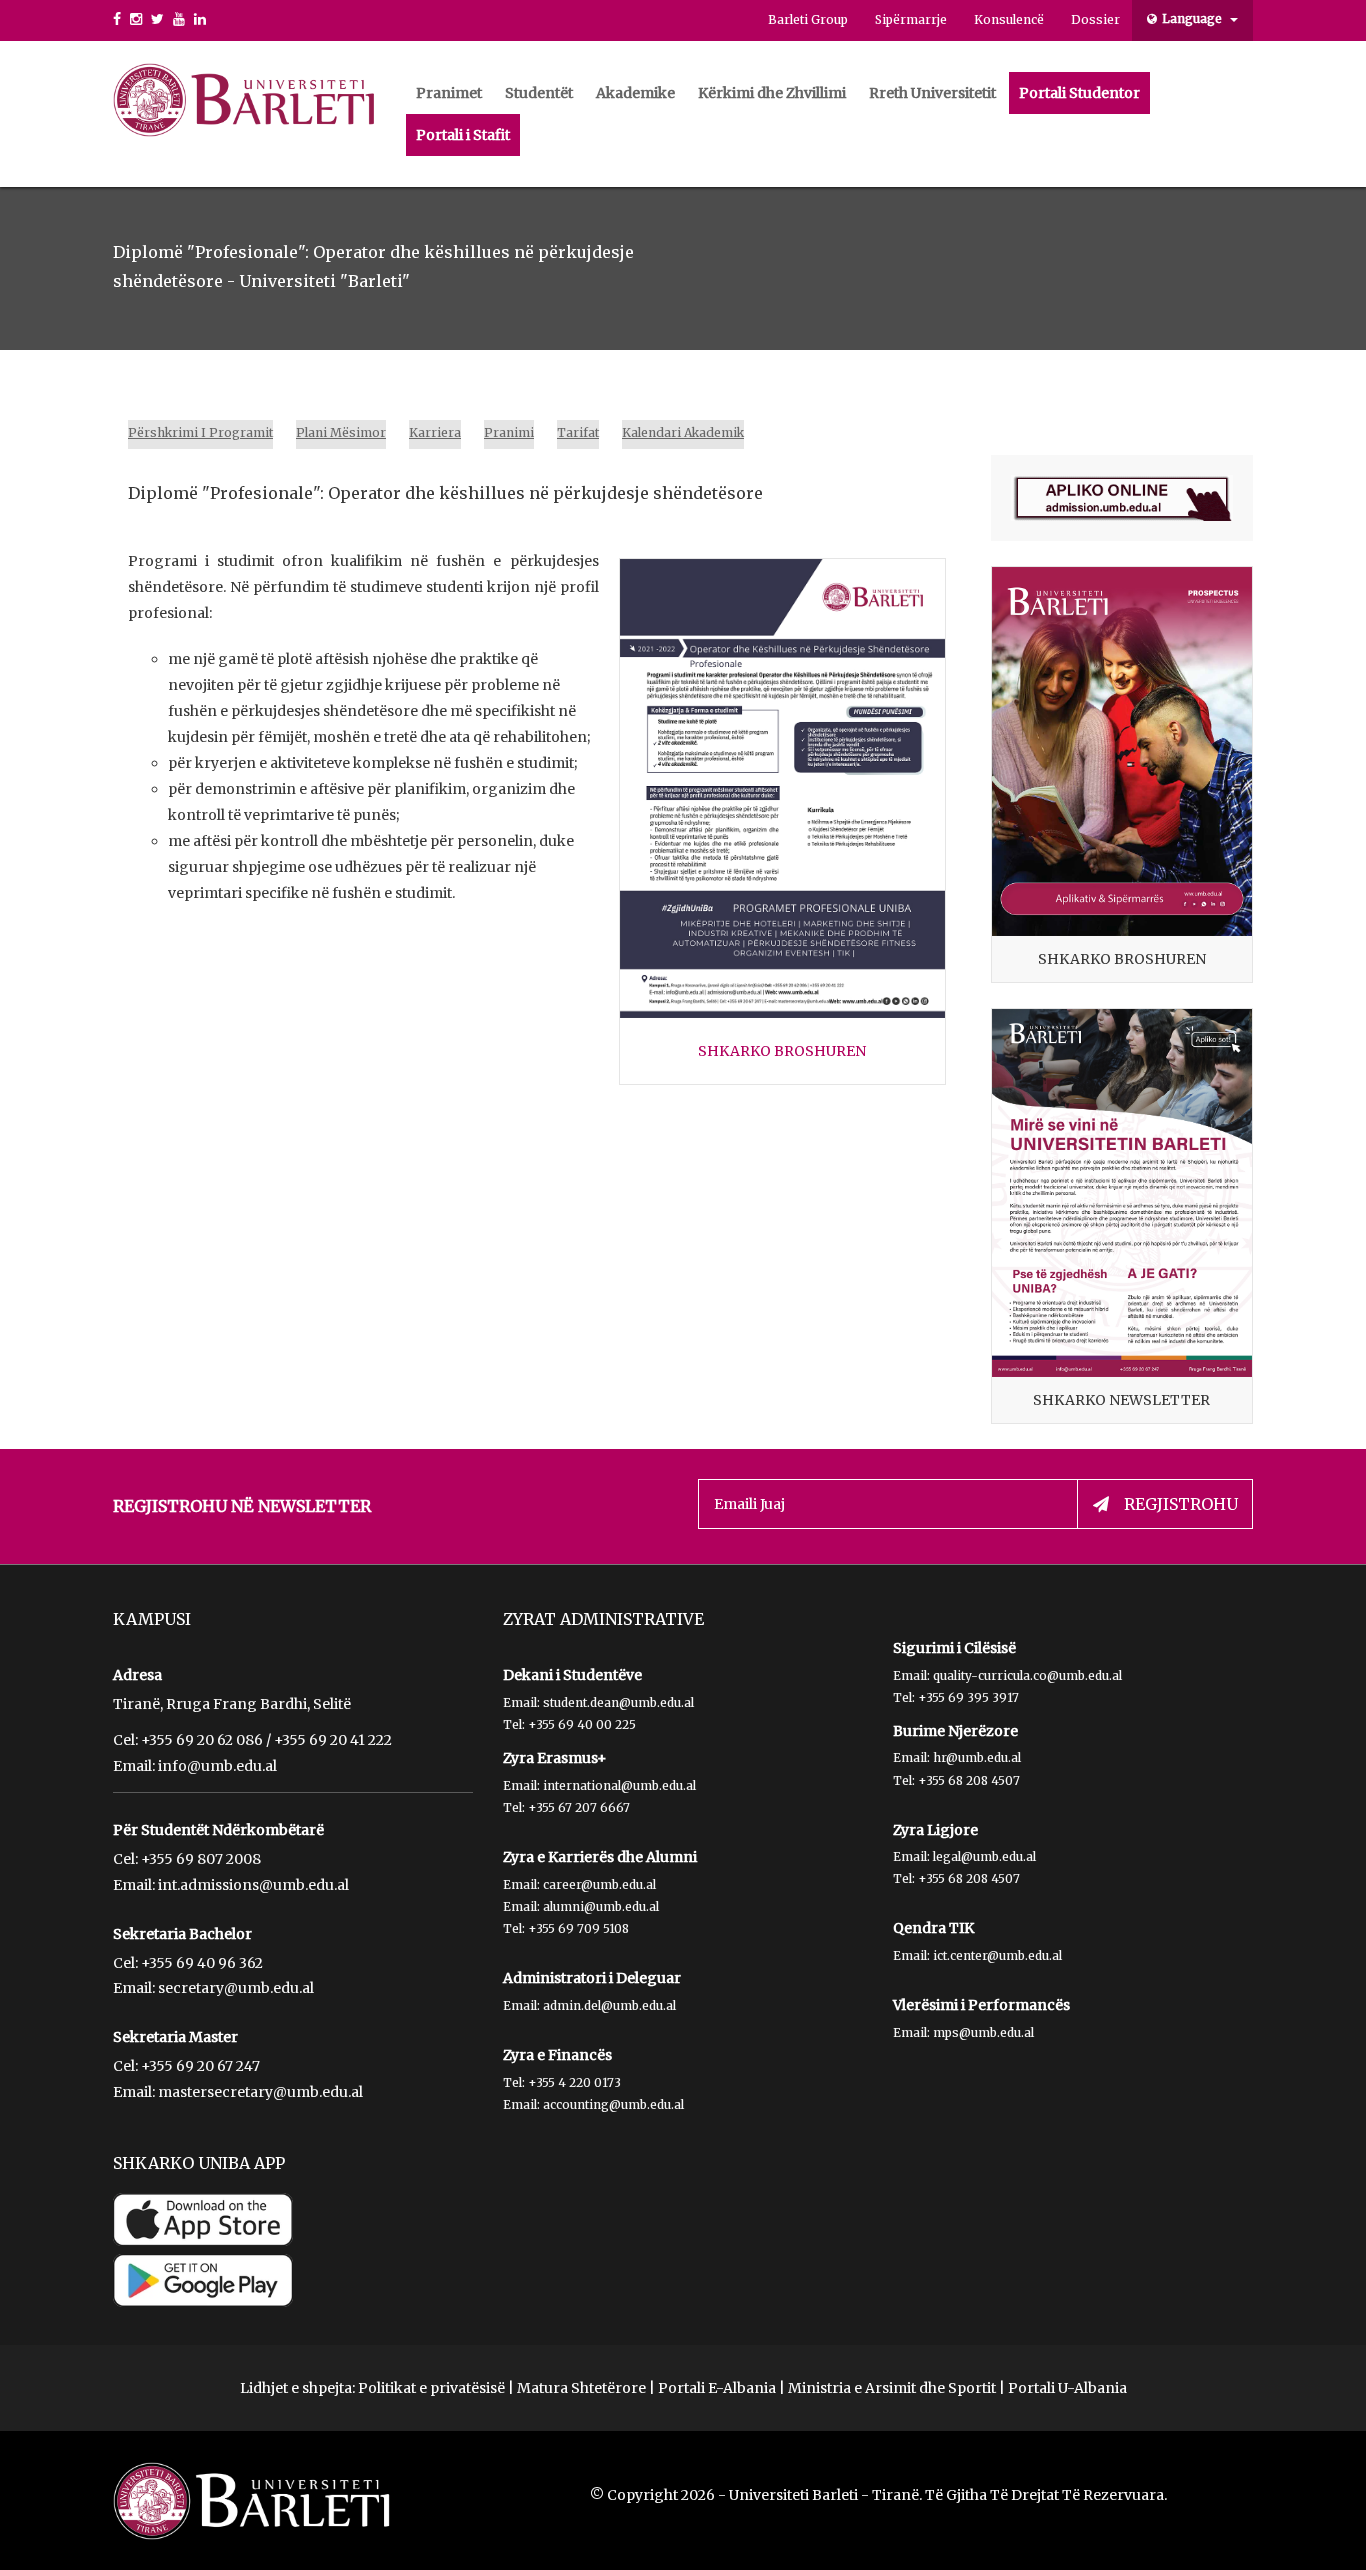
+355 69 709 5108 (578, 1928)
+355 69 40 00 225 (582, 1724)
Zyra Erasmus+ (555, 1758)
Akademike (635, 93)
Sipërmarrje (911, 19)
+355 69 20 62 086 (202, 1740)
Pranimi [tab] (509, 432)
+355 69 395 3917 (968, 1697)
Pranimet (449, 93)
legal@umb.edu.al (984, 1856)
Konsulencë (1009, 19)
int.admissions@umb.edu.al (253, 1885)
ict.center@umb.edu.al (997, 1955)
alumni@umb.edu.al (601, 1906)
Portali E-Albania (717, 2388)
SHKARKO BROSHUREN (782, 1051)
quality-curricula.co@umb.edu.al (1027, 1675)
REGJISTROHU (1181, 1504)
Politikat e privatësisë (431, 2388)
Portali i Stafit (463, 135)
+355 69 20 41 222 (333, 1740)
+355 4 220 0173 (574, 2082)
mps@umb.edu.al (983, 2032)
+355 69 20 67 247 (200, 2066)
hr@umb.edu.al (977, 1757)
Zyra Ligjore (935, 1830)
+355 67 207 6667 (579, 1807)
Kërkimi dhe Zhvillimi (772, 93)
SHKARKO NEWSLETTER (1121, 1400)
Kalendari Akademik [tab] (683, 432)
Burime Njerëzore (955, 1731)
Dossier (1095, 19)
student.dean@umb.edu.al (618, 1702)
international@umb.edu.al (619, 1785)
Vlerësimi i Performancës (981, 2005)
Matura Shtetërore (581, 2388)
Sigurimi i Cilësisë (954, 1648)
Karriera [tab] (435, 432)
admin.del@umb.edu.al (609, 2005)
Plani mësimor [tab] (341, 432)
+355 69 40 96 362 (202, 1963)
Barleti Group (808, 19)
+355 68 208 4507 (969, 1780)
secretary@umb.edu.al (236, 1988)
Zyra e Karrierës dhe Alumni (600, 1857)
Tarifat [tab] (578, 432)
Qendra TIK (933, 1928)
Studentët (539, 93)
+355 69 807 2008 (201, 1859)
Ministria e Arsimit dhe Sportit (892, 2388)
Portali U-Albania (1067, 2388)
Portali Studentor (1079, 93)
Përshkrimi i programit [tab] (200, 432)
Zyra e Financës (557, 2055)
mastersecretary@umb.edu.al (260, 2092)
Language (1193, 18)
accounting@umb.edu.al (613, 2104)
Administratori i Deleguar (592, 1978)
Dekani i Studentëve (572, 1675)
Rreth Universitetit (932, 93)
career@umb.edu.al (599, 1884)
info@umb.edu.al (217, 1766)
